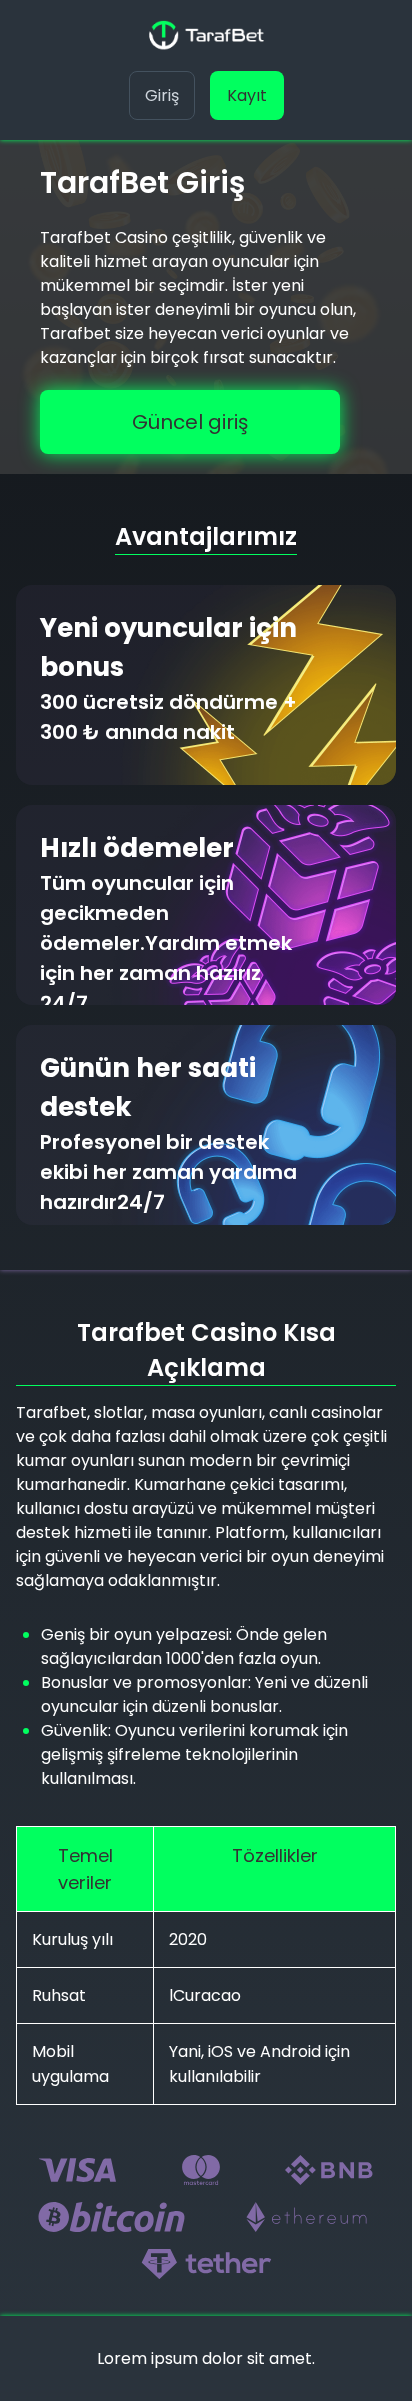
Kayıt (247, 95)
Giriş (162, 95)
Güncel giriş (190, 422)
